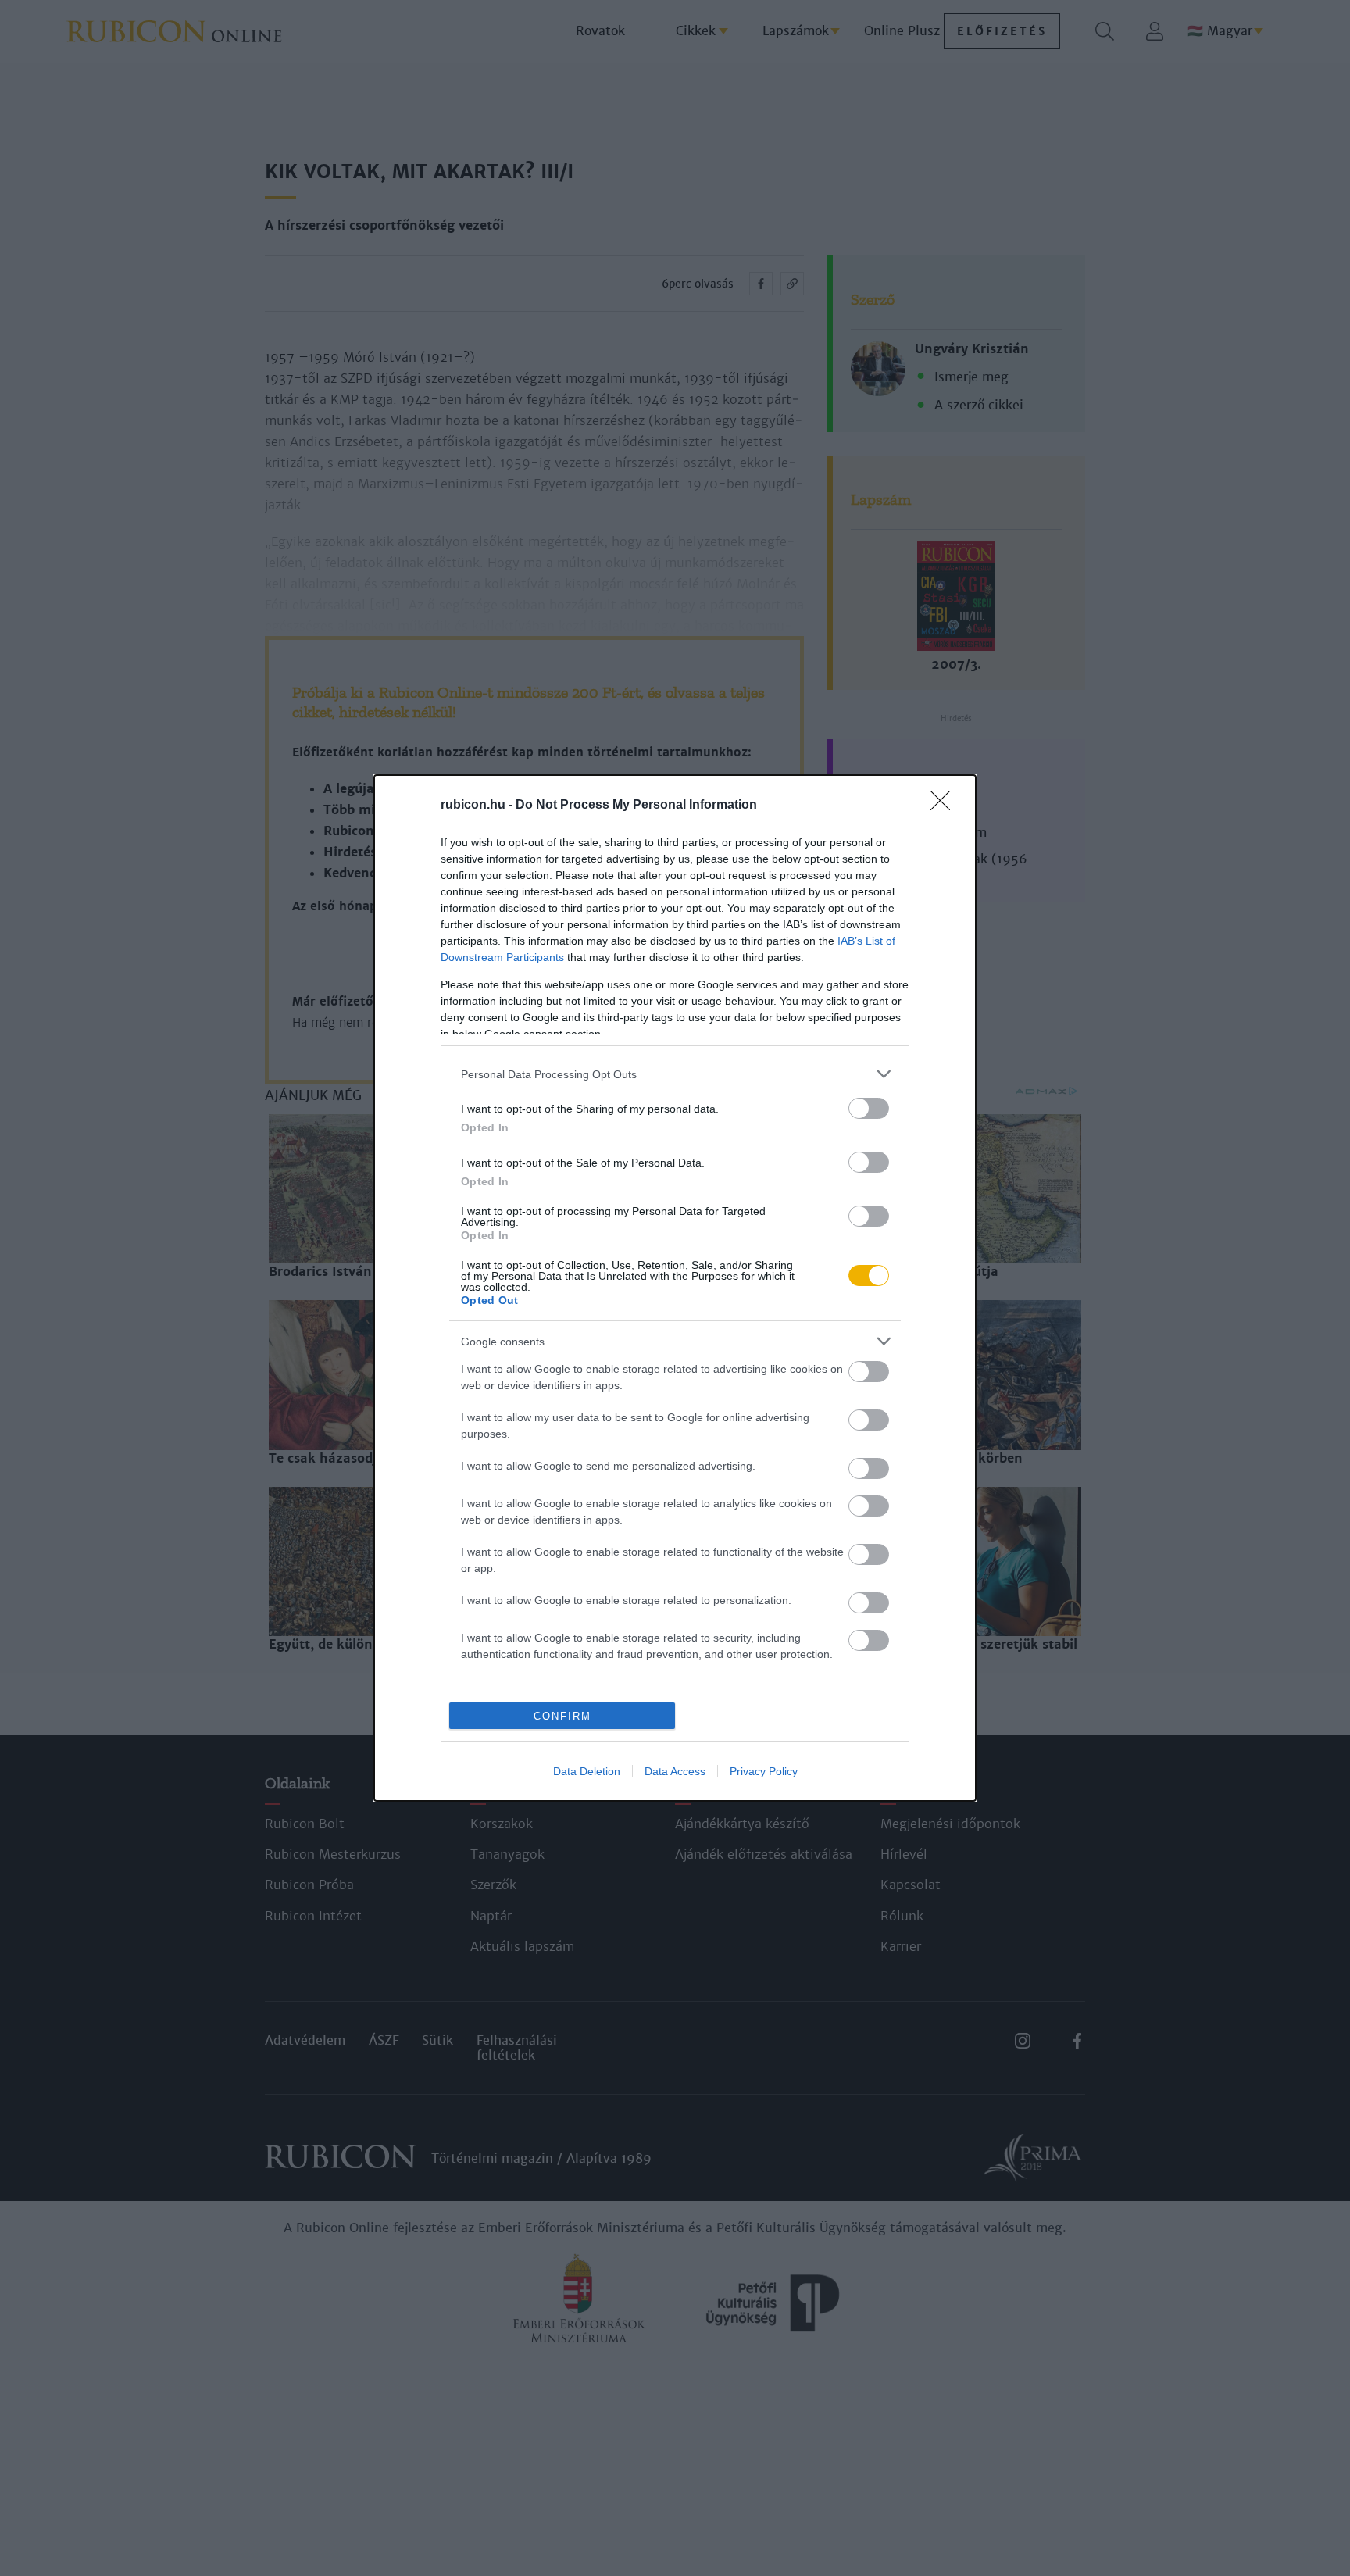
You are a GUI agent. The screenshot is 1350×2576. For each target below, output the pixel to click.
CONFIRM (562, 1716)
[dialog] (675, 1288)
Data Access (675, 1771)
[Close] (945, 806)
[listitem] (675, 1074)
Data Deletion (587, 1771)
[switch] (869, 1108)
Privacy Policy (764, 1771)
